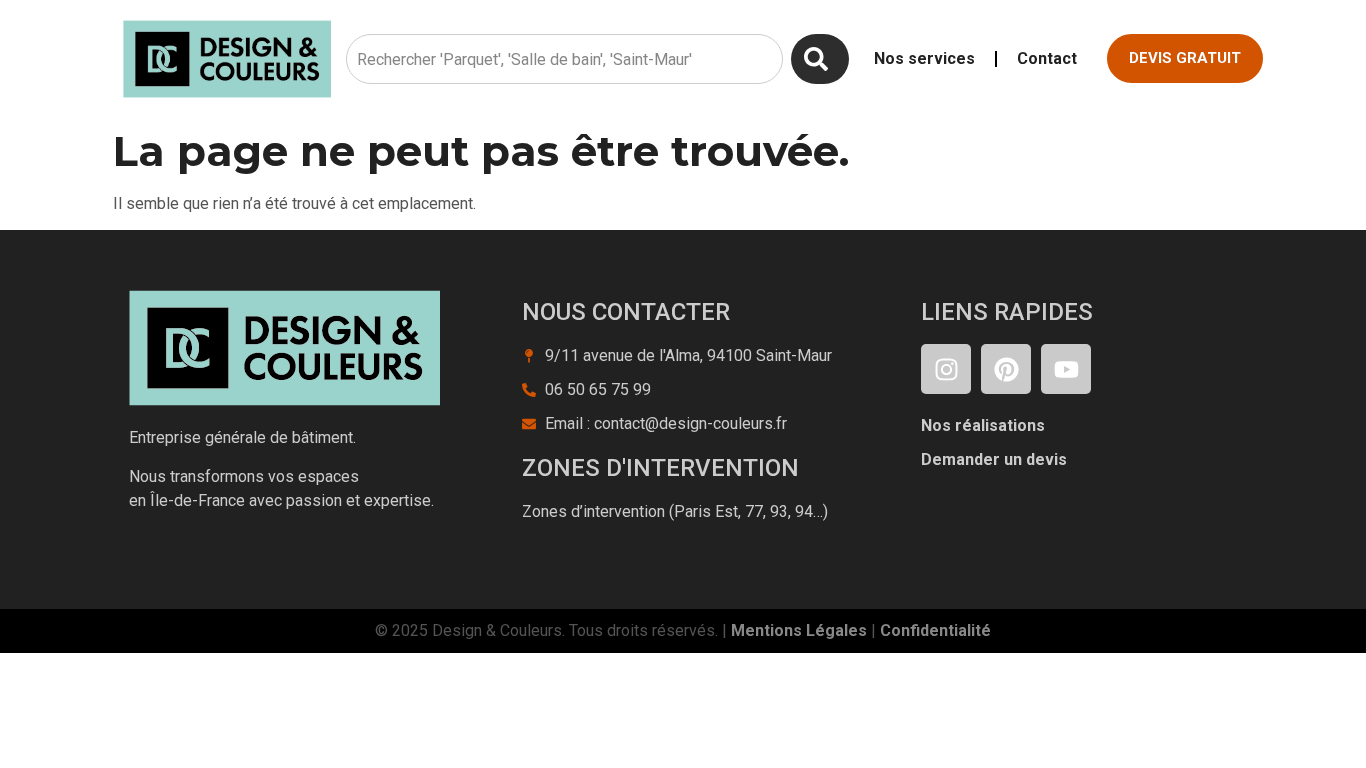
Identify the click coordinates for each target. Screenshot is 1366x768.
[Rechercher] (820, 59)
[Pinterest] (1006, 369)
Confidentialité (935, 630)
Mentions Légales (799, 630)
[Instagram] (946, 369)
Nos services (924, 58)
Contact (1047, 58)
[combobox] (564, 59)
